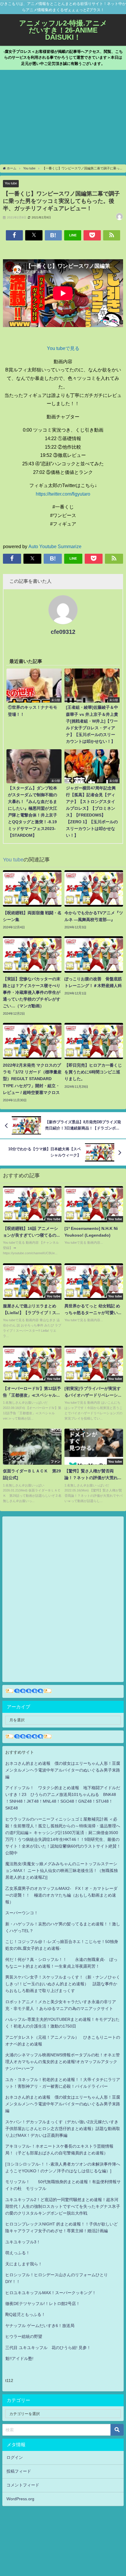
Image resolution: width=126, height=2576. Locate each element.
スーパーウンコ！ (22, 1913)
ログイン (15, 2457)
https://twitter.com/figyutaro (63, 494)
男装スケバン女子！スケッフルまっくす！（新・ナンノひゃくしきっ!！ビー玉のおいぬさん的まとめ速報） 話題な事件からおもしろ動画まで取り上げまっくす (63, 1984)
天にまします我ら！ (24, 2264)
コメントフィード (23, 2485)
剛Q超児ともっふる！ (25, 2314)
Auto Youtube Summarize (55, 546)
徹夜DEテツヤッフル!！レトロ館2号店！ (43, 2304)
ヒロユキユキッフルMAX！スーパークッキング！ (51, 2293)
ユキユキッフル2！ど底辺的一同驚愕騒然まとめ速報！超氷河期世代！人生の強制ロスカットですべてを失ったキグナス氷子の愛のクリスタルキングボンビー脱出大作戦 (63, 2206)
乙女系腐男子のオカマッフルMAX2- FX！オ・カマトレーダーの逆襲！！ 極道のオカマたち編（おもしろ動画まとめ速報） (61, 1895)
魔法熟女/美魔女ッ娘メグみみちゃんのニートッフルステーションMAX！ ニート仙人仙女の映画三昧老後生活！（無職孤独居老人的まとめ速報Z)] (62, 1870)
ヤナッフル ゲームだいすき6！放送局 (40, 2326)
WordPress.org (20, 2499)
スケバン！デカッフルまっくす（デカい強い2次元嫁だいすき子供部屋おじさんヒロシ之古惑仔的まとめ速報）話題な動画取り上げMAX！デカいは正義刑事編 (63, 2129)
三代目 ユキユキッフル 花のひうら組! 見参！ (48, 2348)
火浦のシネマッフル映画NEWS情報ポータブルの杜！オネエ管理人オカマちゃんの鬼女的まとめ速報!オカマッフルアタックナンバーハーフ (63, 2062)
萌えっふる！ (18, 2253)
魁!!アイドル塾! (19, 2358)
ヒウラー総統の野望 (24, 2336)
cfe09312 (63, 632)
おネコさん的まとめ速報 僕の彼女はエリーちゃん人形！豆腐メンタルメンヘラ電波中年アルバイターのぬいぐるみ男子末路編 (63, 1770)
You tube (11, 183)
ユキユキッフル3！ (23, 2242)
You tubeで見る (63, 348)
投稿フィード (19, 2471)
